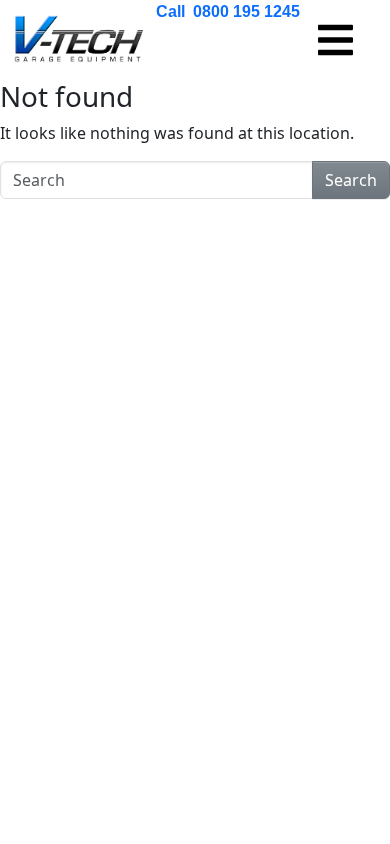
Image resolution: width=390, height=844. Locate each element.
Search (351, 180)
